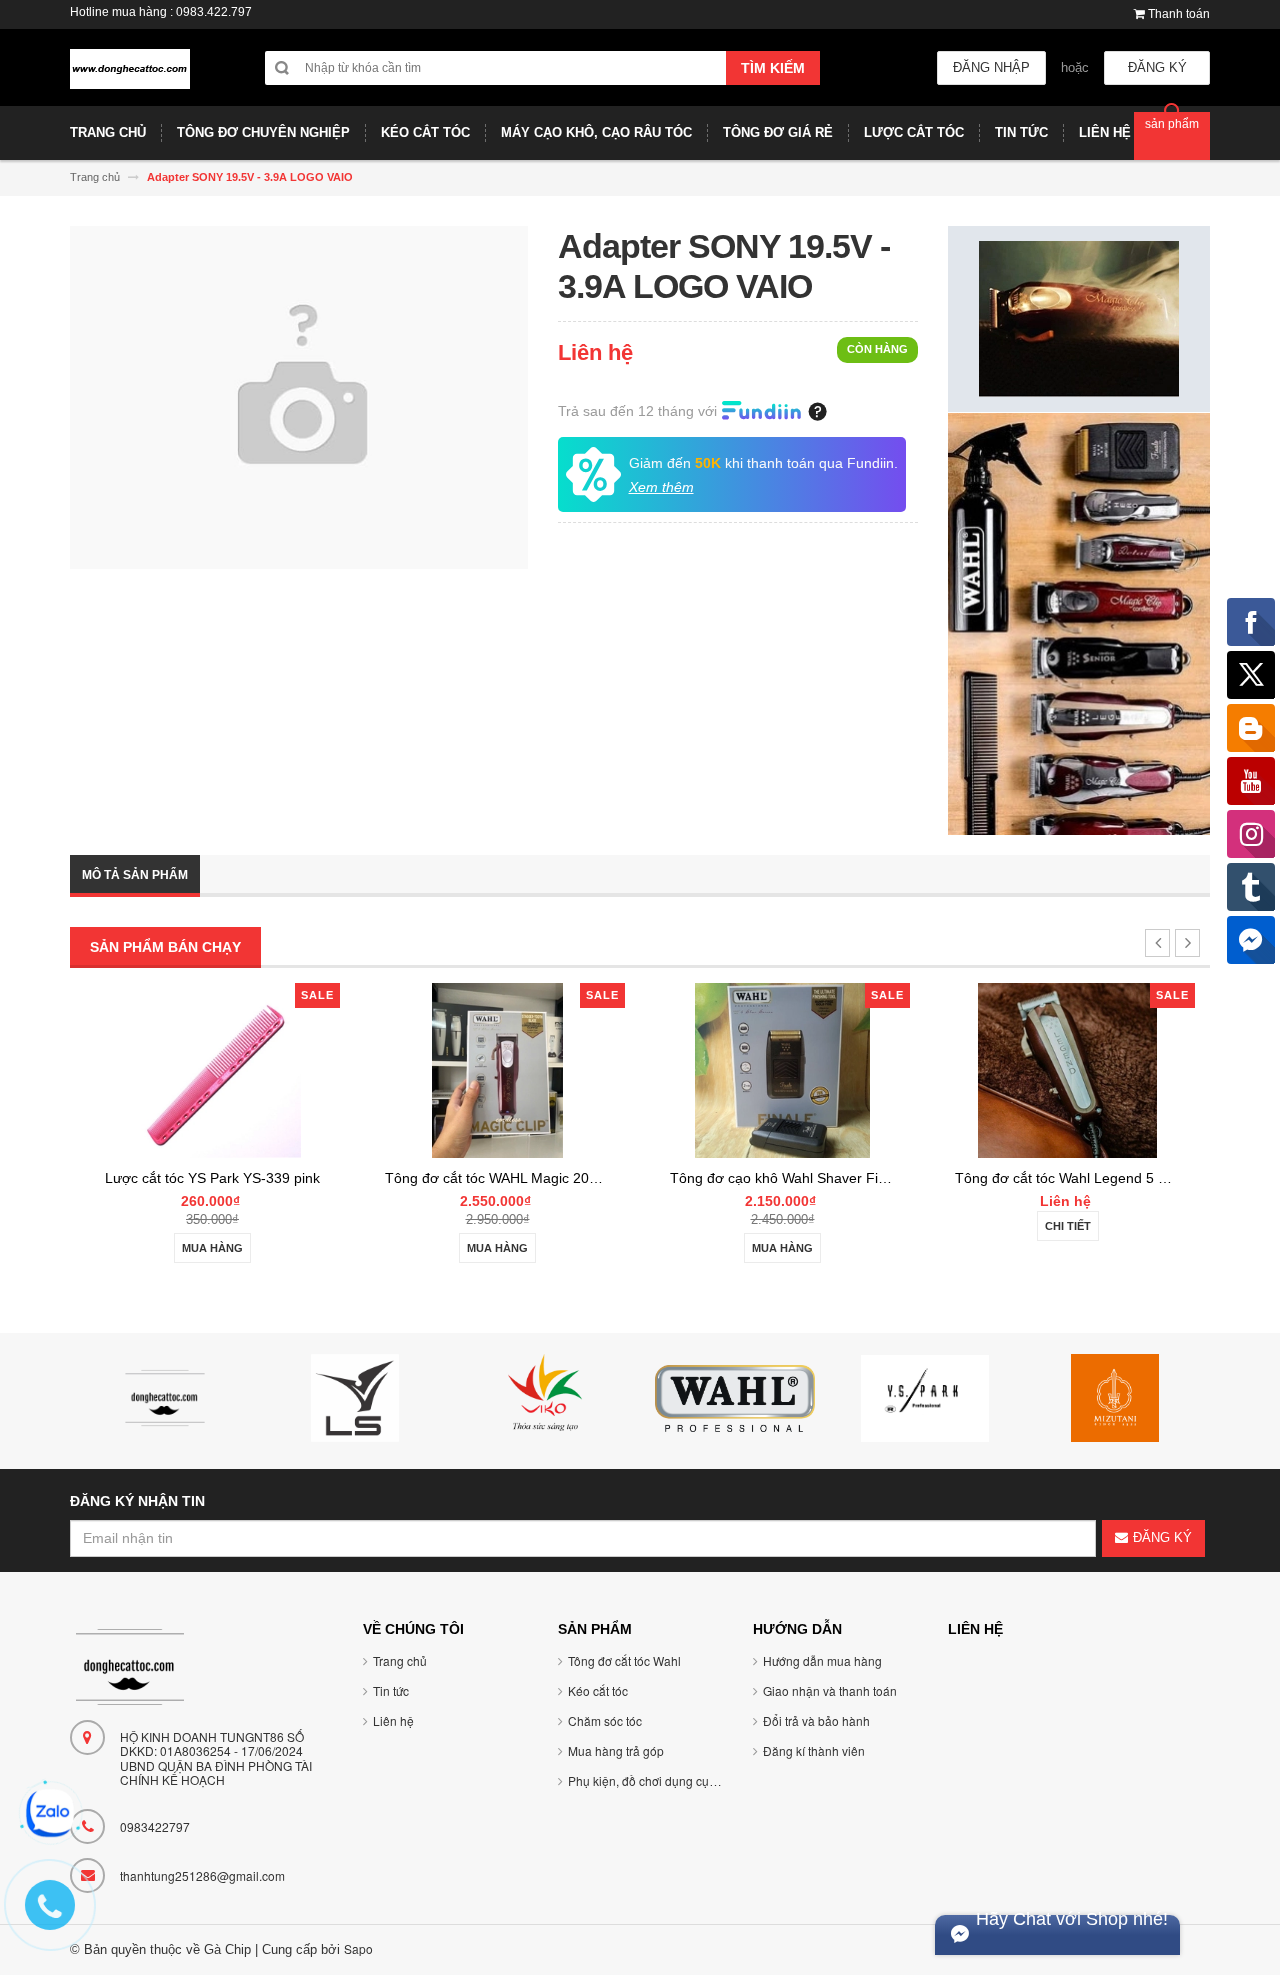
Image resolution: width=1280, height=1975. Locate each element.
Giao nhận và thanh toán (830, 1690)
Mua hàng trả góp (616, 1750)
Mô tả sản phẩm (135, 875)
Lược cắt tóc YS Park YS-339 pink (212, 1178)
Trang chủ (400, 1660)
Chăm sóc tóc (605, 1720)
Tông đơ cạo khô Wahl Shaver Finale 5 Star (808, 1178)
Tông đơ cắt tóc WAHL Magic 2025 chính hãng (532, 1178)
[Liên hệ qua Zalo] (50, 1813)
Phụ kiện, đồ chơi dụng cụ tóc (648, 1780)
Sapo (358, 1948)
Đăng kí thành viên (814, 1750)
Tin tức (391, 1690)
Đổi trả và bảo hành (816, 1720)
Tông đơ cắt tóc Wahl (624, 1660)
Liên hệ (393, 1720)
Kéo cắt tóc (598, 1690)
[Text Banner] (1079, 622)
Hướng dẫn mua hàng (822, 1660)
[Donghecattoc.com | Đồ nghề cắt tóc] (130, 77)
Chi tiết (1068, 1226)
